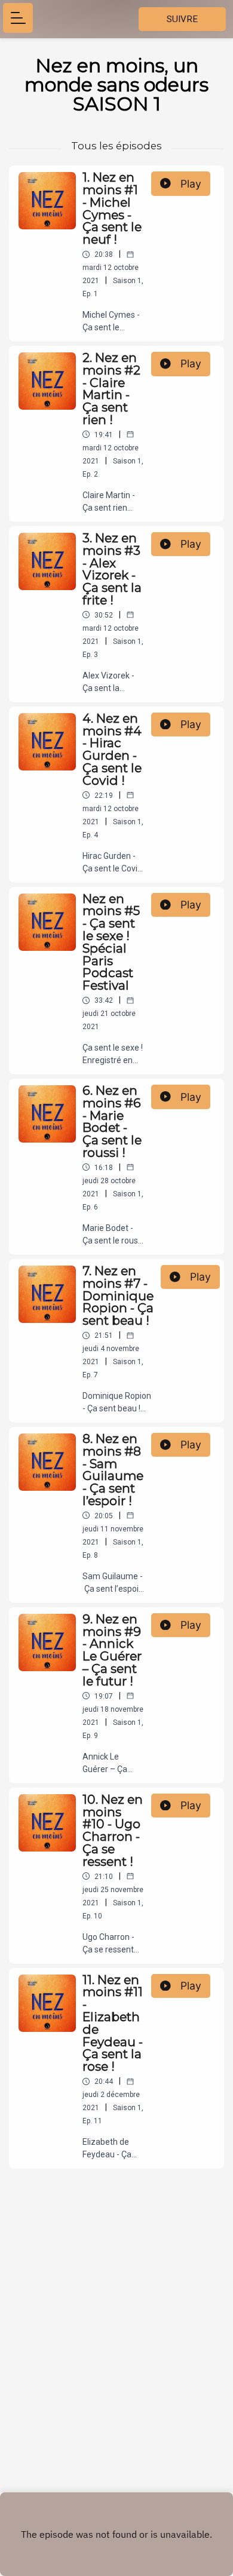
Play (191, 184)
